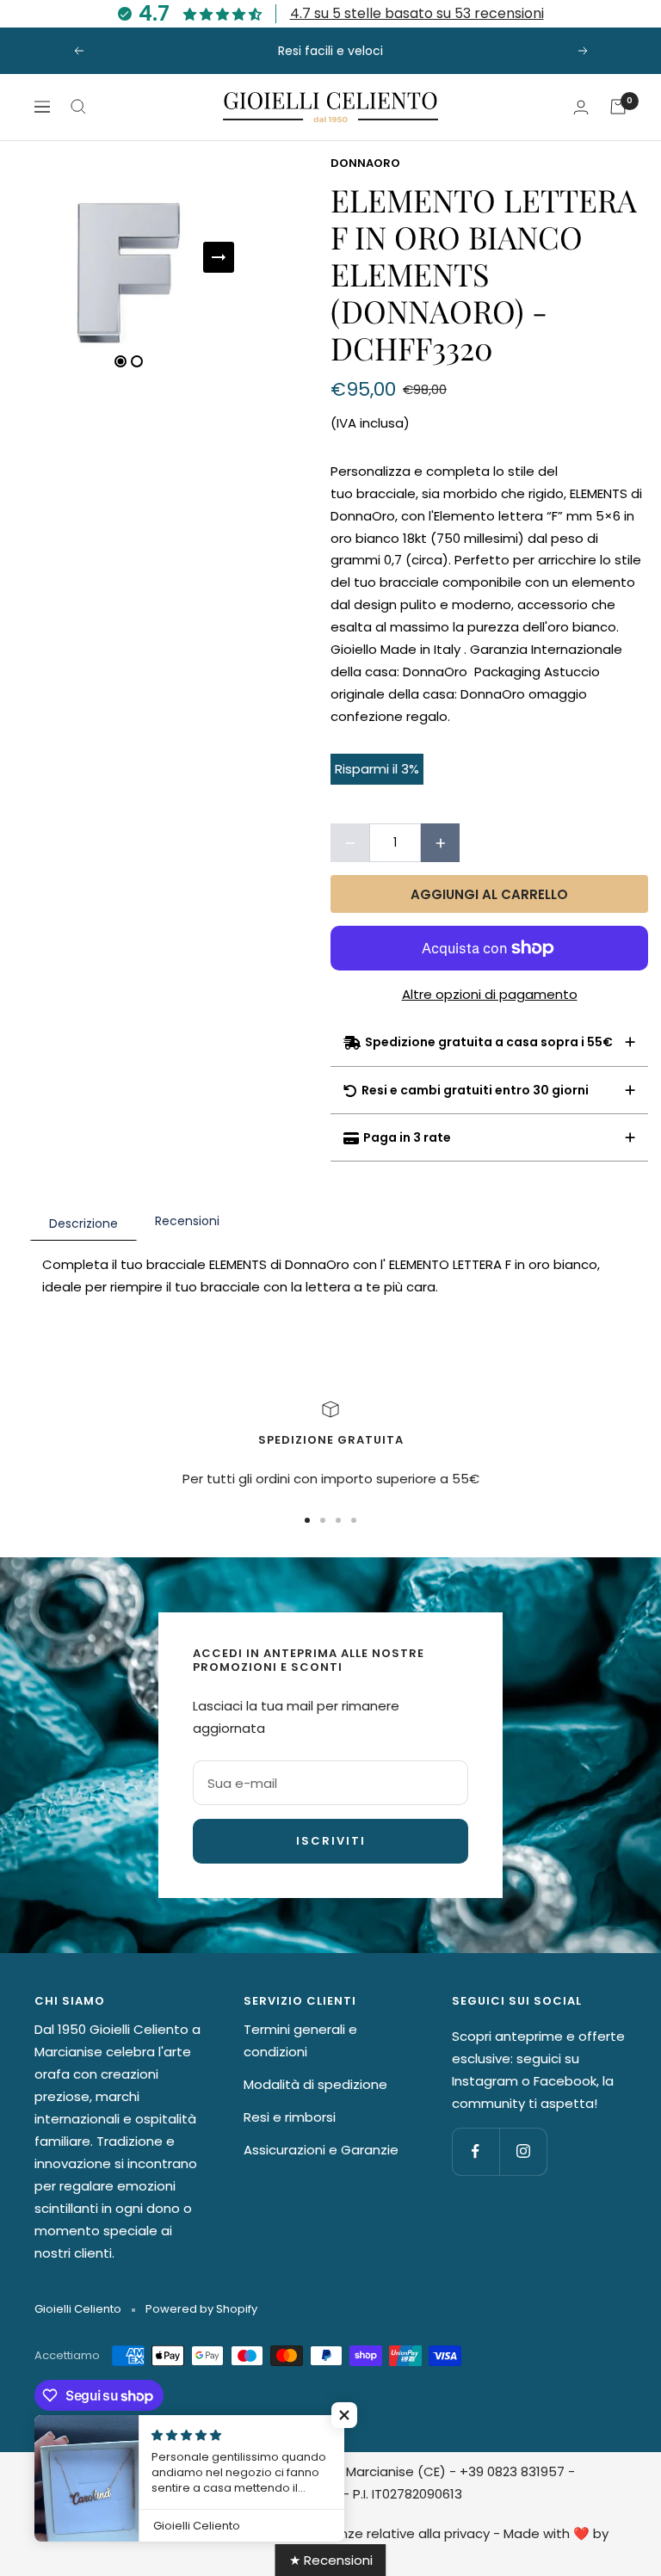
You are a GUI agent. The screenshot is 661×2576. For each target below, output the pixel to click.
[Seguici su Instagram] (523, 2151)
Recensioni (187, 1221)
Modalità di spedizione (315, 2084)
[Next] (219, 257)
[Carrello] (618, 107)
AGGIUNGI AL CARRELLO (489, 894)
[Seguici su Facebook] (476, 2151)
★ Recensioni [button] (331, 2560)
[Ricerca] (78, 107)
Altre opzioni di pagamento (490, 994)
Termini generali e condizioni (300, 2040)
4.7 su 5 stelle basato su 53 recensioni (417, 13)
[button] (344, 2415)
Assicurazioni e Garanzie (321, 2150)
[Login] (581, 107)
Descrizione (83, 1223)
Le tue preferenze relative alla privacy (369, 2533)
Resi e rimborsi (290, 2117)
